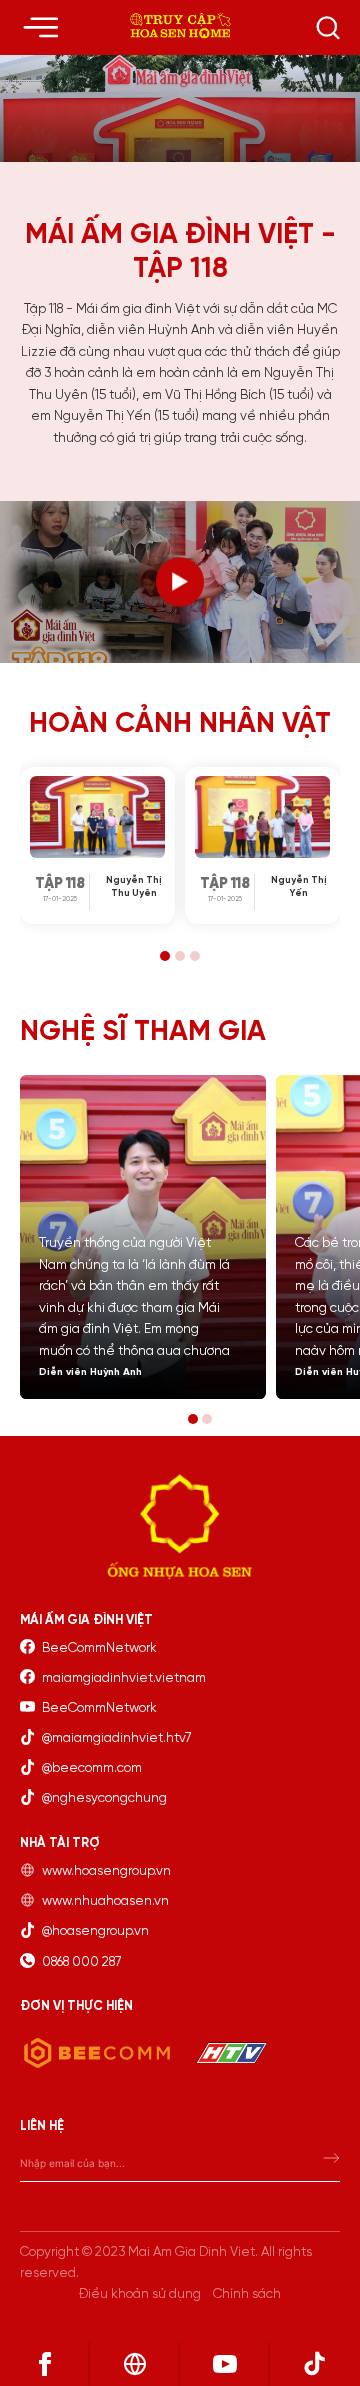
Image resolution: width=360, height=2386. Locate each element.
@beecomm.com (92, 1768)
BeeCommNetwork (99, 1648)
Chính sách (247, 2294)
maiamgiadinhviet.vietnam (124, 1678)
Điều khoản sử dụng (140, 2294)
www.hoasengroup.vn (106, 1871)
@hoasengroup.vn (95, 1931)
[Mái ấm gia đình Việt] (180, 27)
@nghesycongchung (104, 1798)
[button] (165, 956)
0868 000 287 (82, 1962)
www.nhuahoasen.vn (105, 1901)
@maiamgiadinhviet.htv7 (117, 1738)
